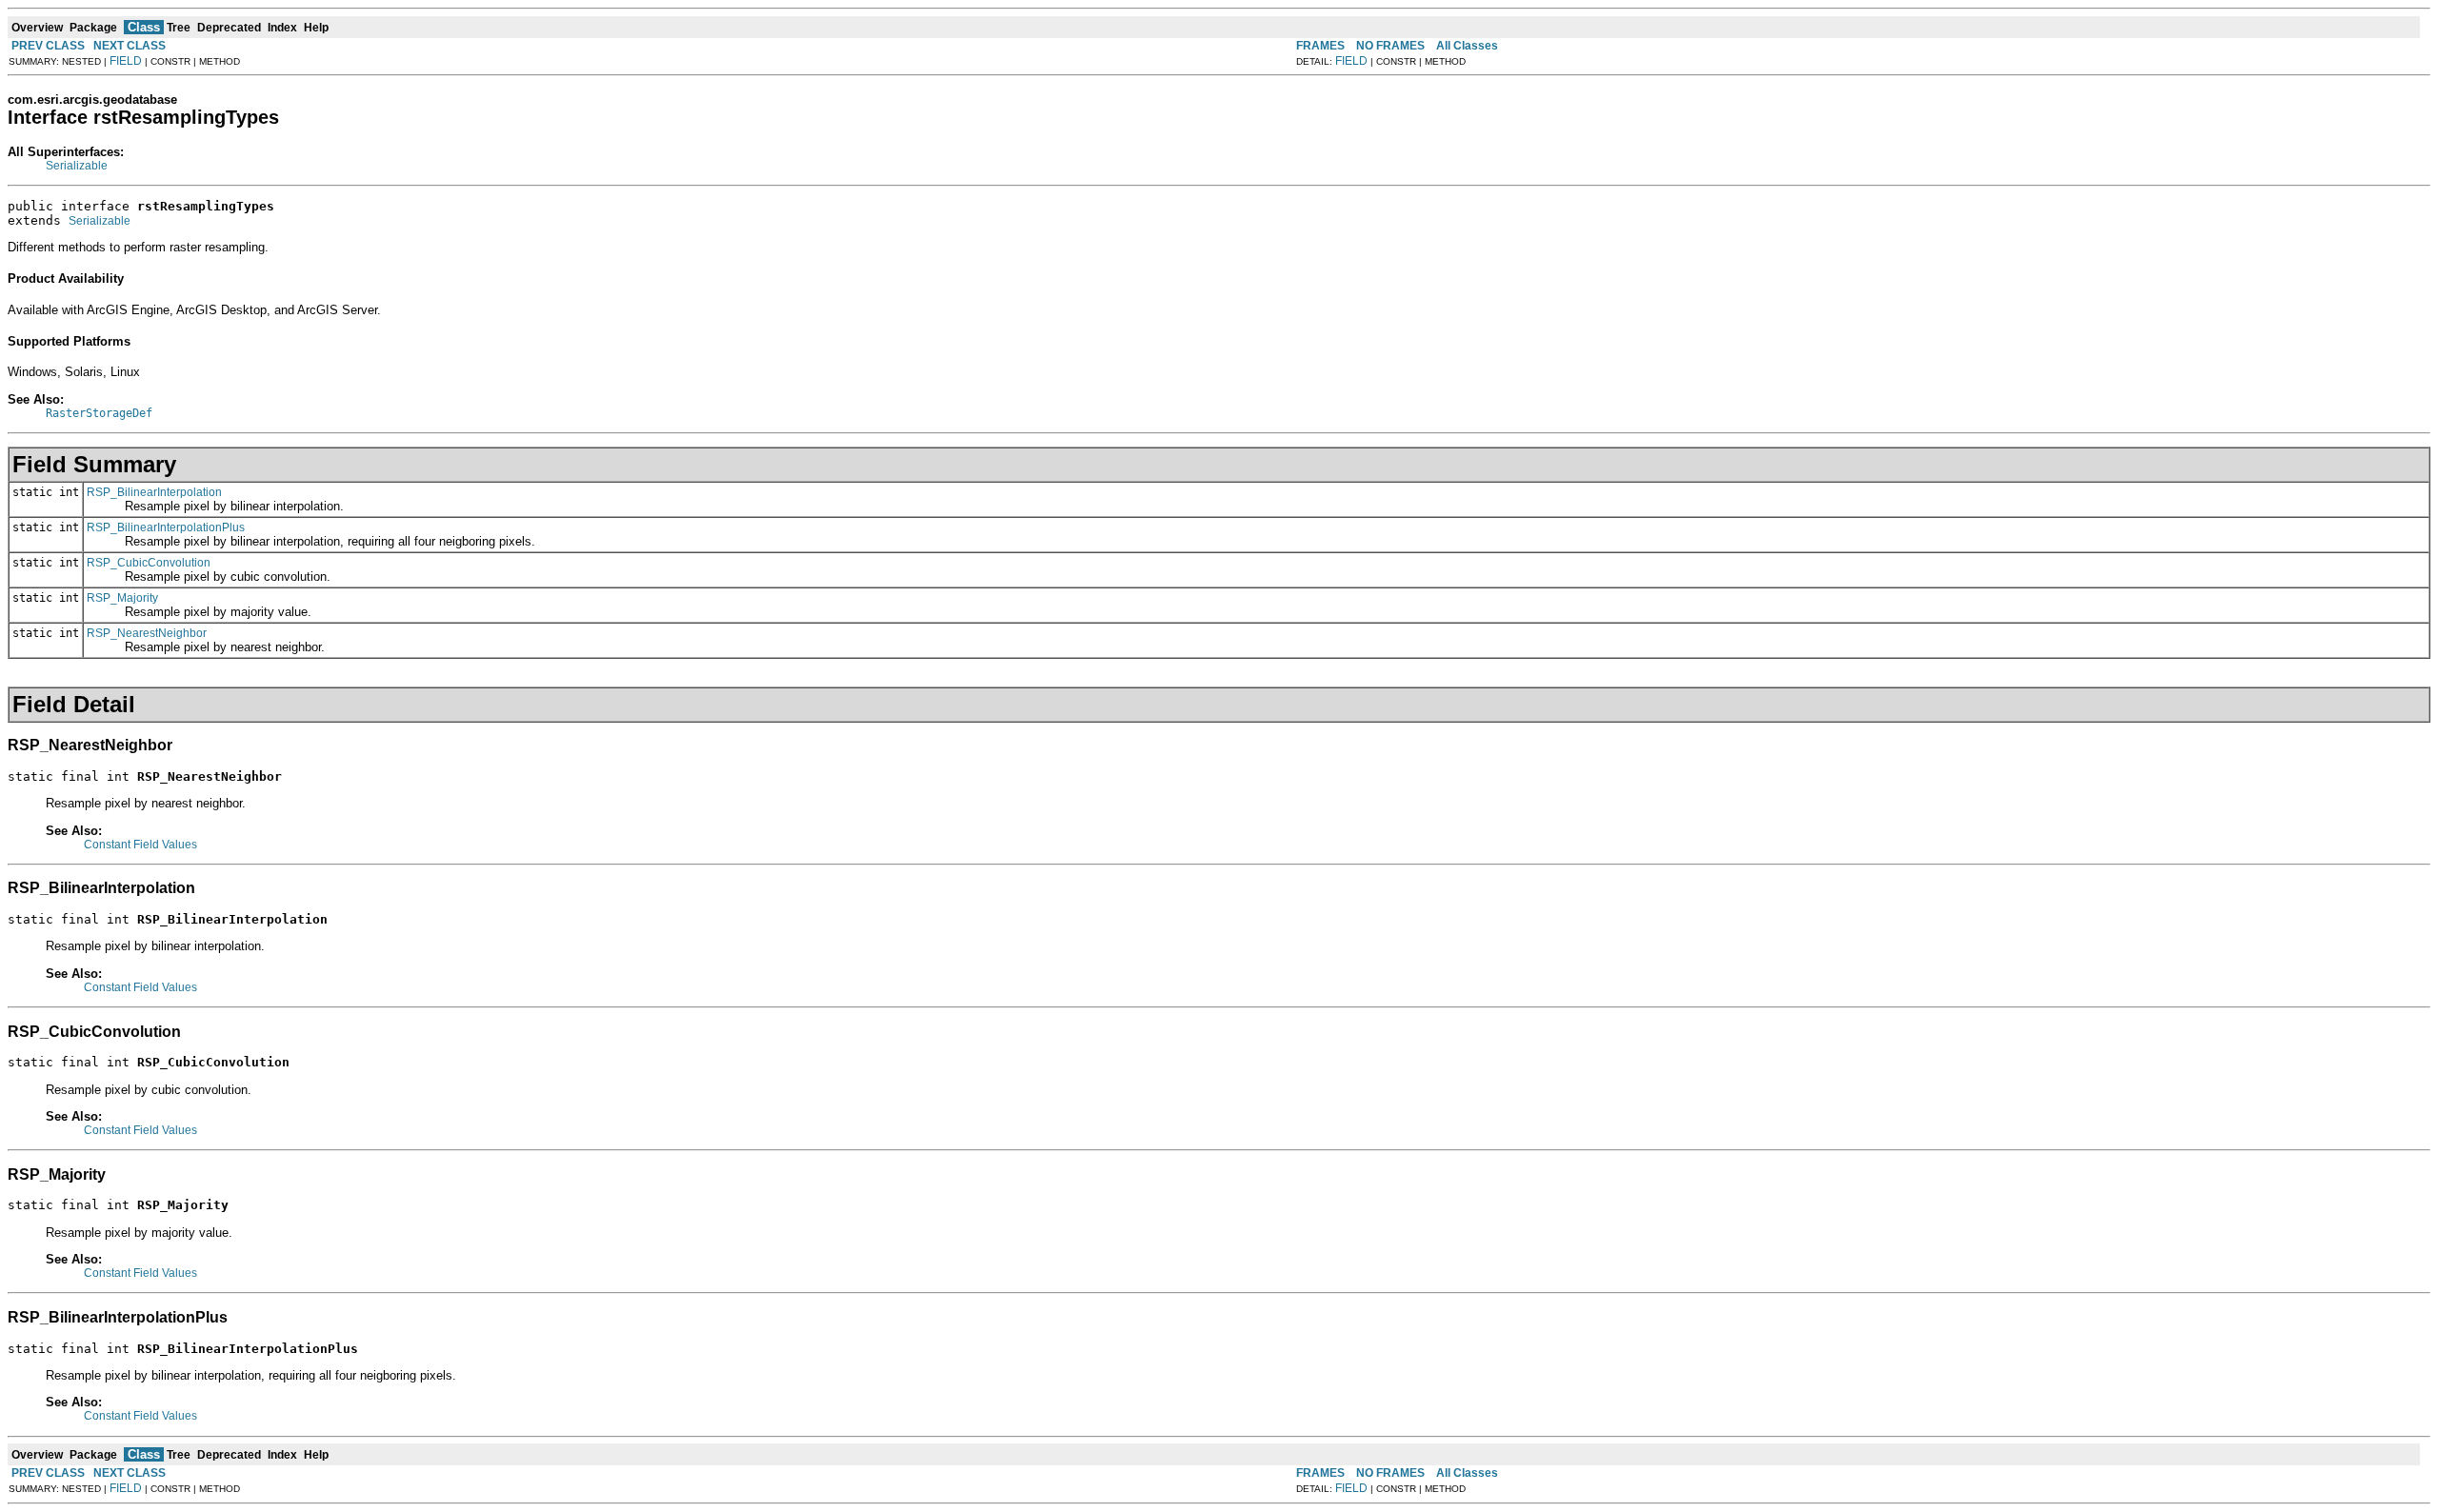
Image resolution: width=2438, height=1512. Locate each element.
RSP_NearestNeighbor (147, 633)
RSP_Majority (122, 598)
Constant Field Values (140, 845)
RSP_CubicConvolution (149, 563)
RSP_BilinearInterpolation (154, 492)
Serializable (77, 166)
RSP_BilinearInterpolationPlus (166, 527)
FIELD (126, 61)
